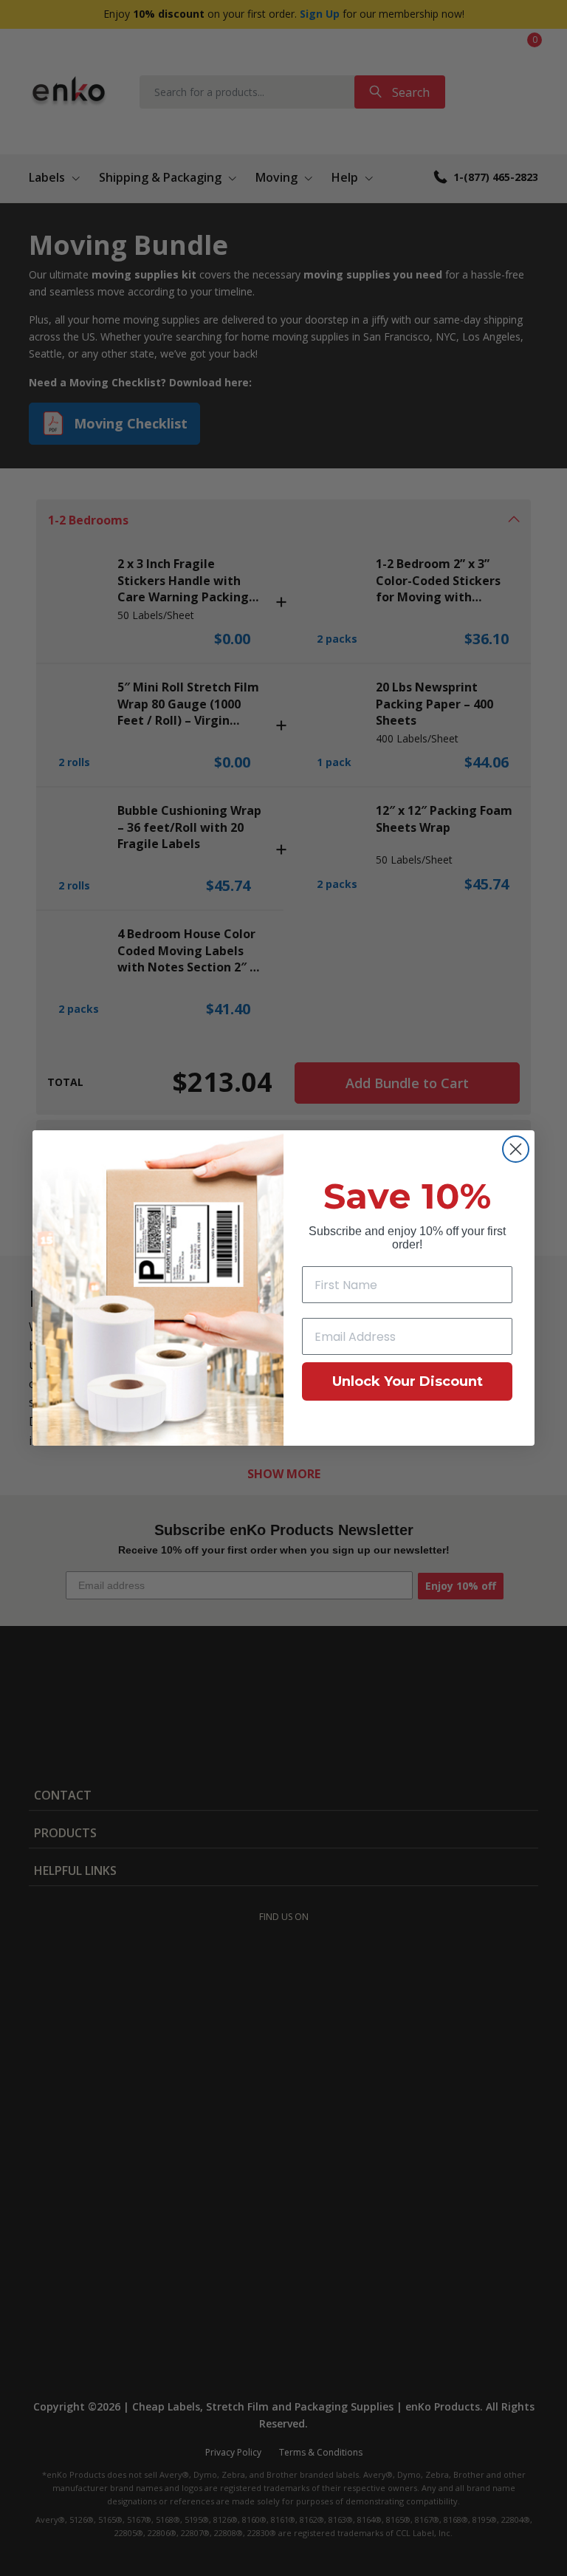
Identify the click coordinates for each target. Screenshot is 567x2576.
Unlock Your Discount (408, 1381)
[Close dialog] (516, 1149)
